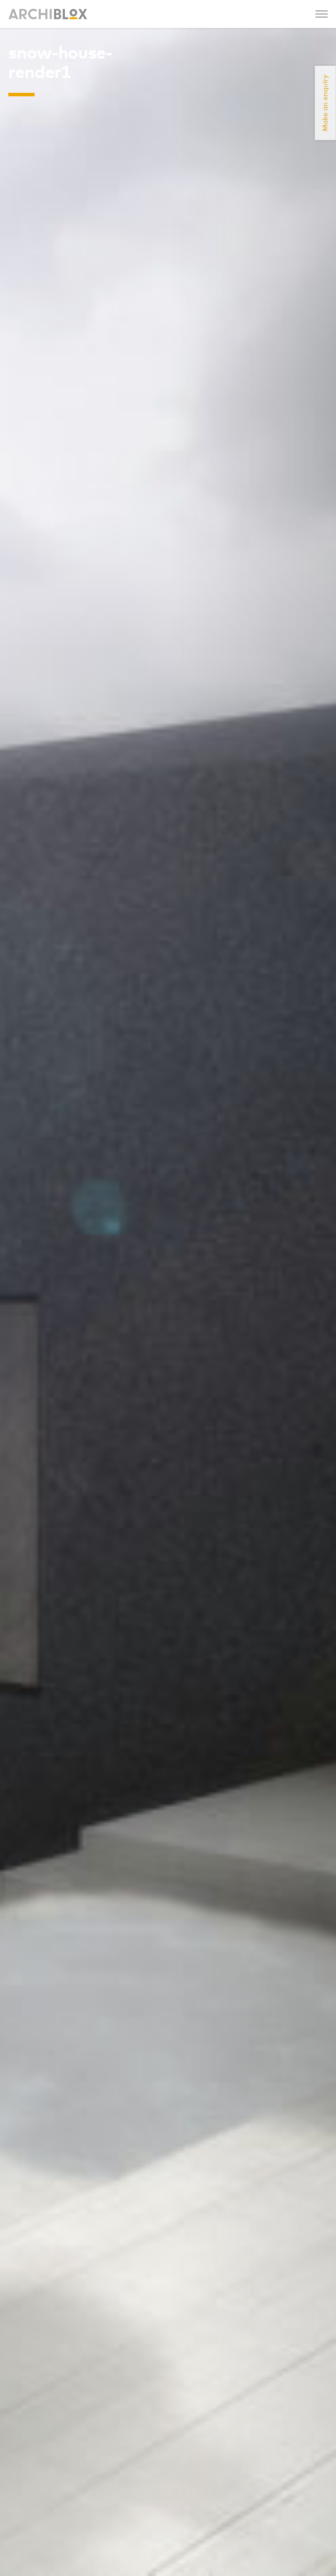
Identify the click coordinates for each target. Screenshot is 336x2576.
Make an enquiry (325, 103)
